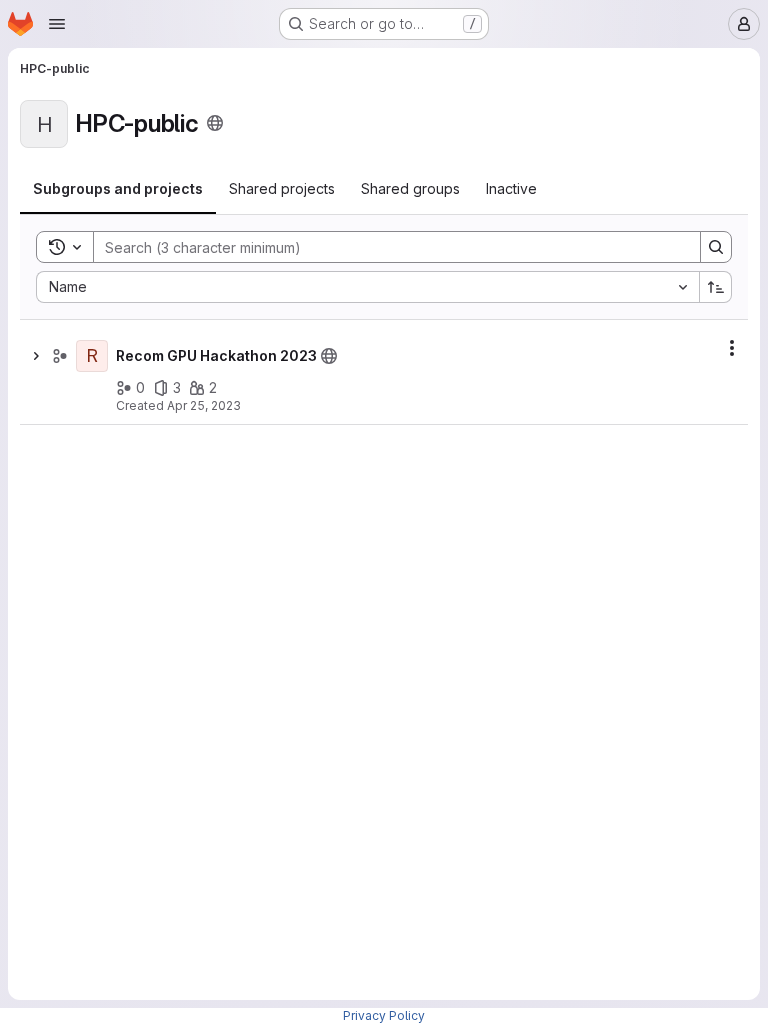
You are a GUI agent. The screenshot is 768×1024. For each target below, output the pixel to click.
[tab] (118, 189)
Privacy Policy (384, 1015)
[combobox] (367, 287)
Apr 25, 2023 (204, 405)
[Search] (716, 247)
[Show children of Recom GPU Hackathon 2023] (36, 356)
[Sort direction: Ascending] (716, 287)
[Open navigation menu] (57, 24)
